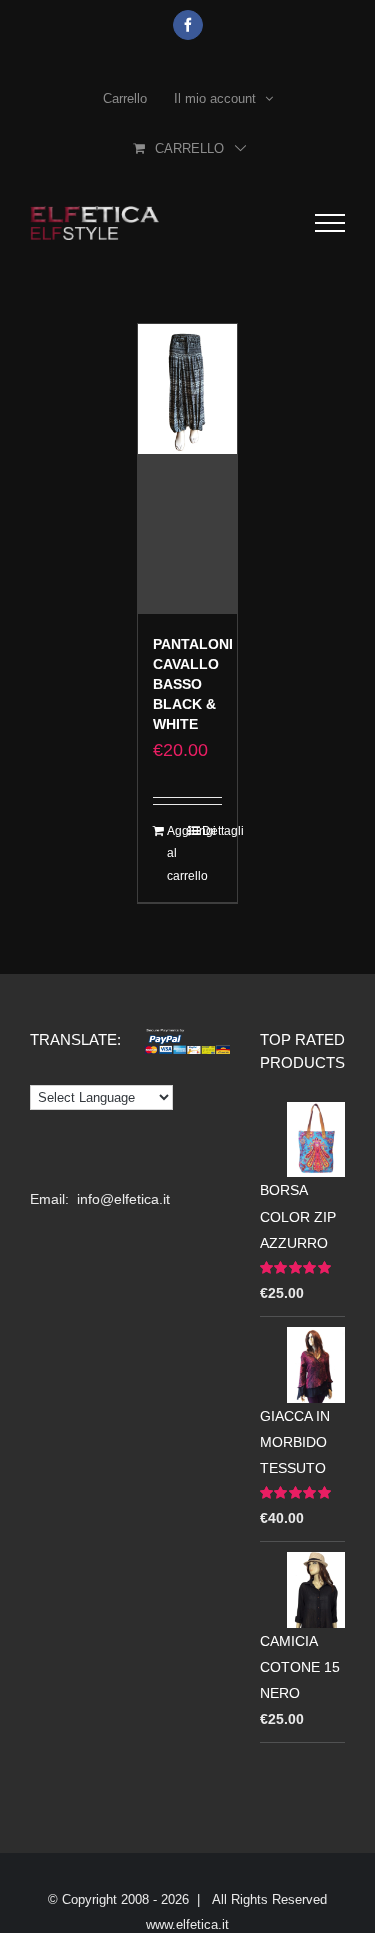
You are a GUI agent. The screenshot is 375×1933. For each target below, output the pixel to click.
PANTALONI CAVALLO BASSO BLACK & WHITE (193, 684)
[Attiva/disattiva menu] (330, 223)
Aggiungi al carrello (177, 853)
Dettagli (212, 831)
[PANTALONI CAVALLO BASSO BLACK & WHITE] (188, 469)
